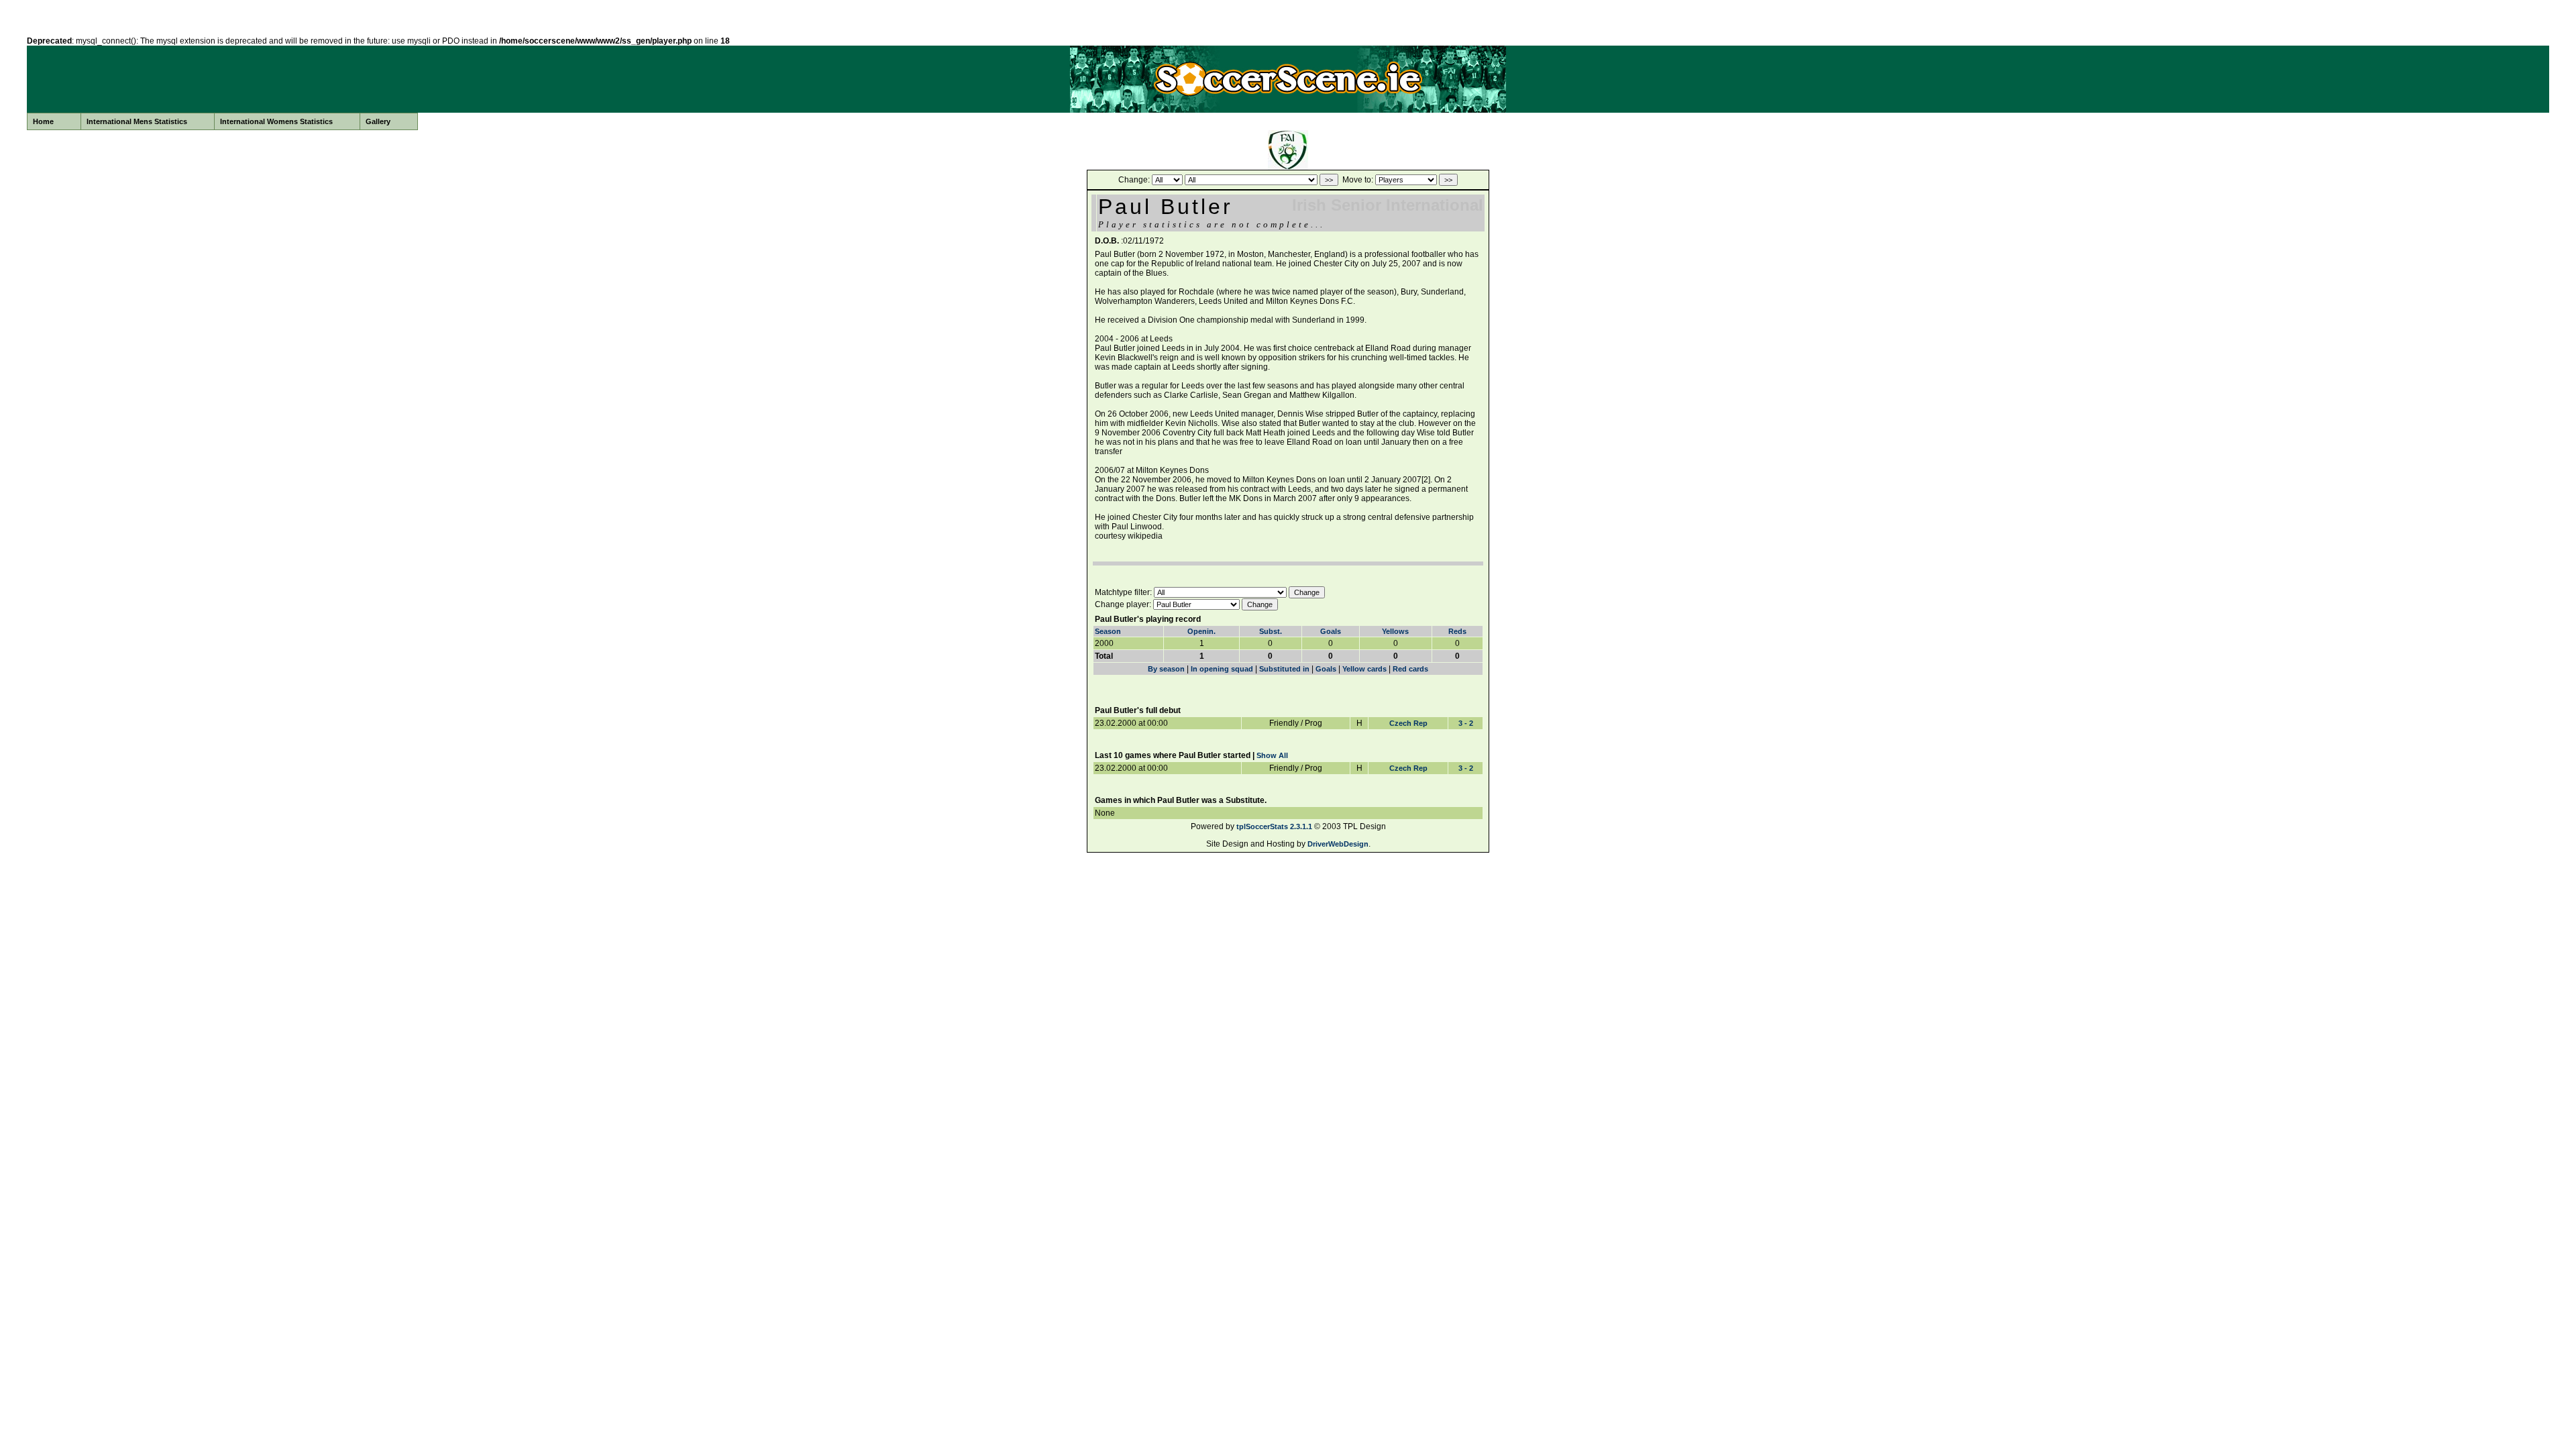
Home (43, 121)
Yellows (1395, 631)
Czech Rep (1408, 723)
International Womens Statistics (276, 121)
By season (1166, 669)
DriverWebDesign (1338, 844)
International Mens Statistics (137, 121)
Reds (1457, 631)
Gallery (378, 121)
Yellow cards (1364, 669)
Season (1108, 631)
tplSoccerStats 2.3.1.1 (1274, 826)
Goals (1331, 631)
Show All (1272, 755)
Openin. (1201, 631)
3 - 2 (1466, 723)
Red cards (1410, 669)
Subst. (1271, 631)
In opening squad (1222, 669)
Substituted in (1284, 669)
